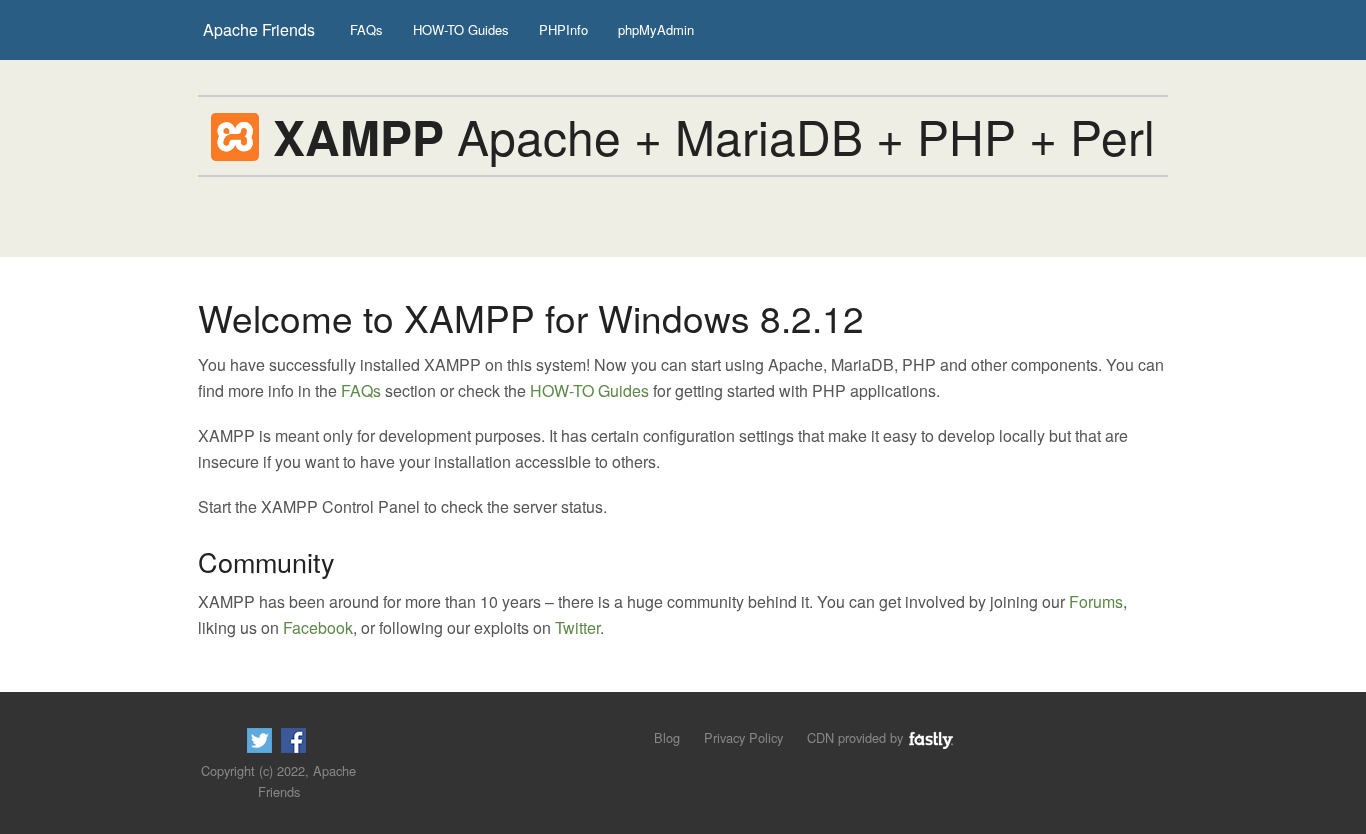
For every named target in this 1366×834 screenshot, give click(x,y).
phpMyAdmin (656, 29)
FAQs (366, 29)
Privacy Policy (743, 737)
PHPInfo (563, 29)
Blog (667, 737)
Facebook (318, 627)
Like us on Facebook (293, 740)
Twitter (577, 627)
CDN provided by (857, 737)
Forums (1096, 601)
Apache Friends (259, 29)
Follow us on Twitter (259, 740)
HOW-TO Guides (461, 29)
